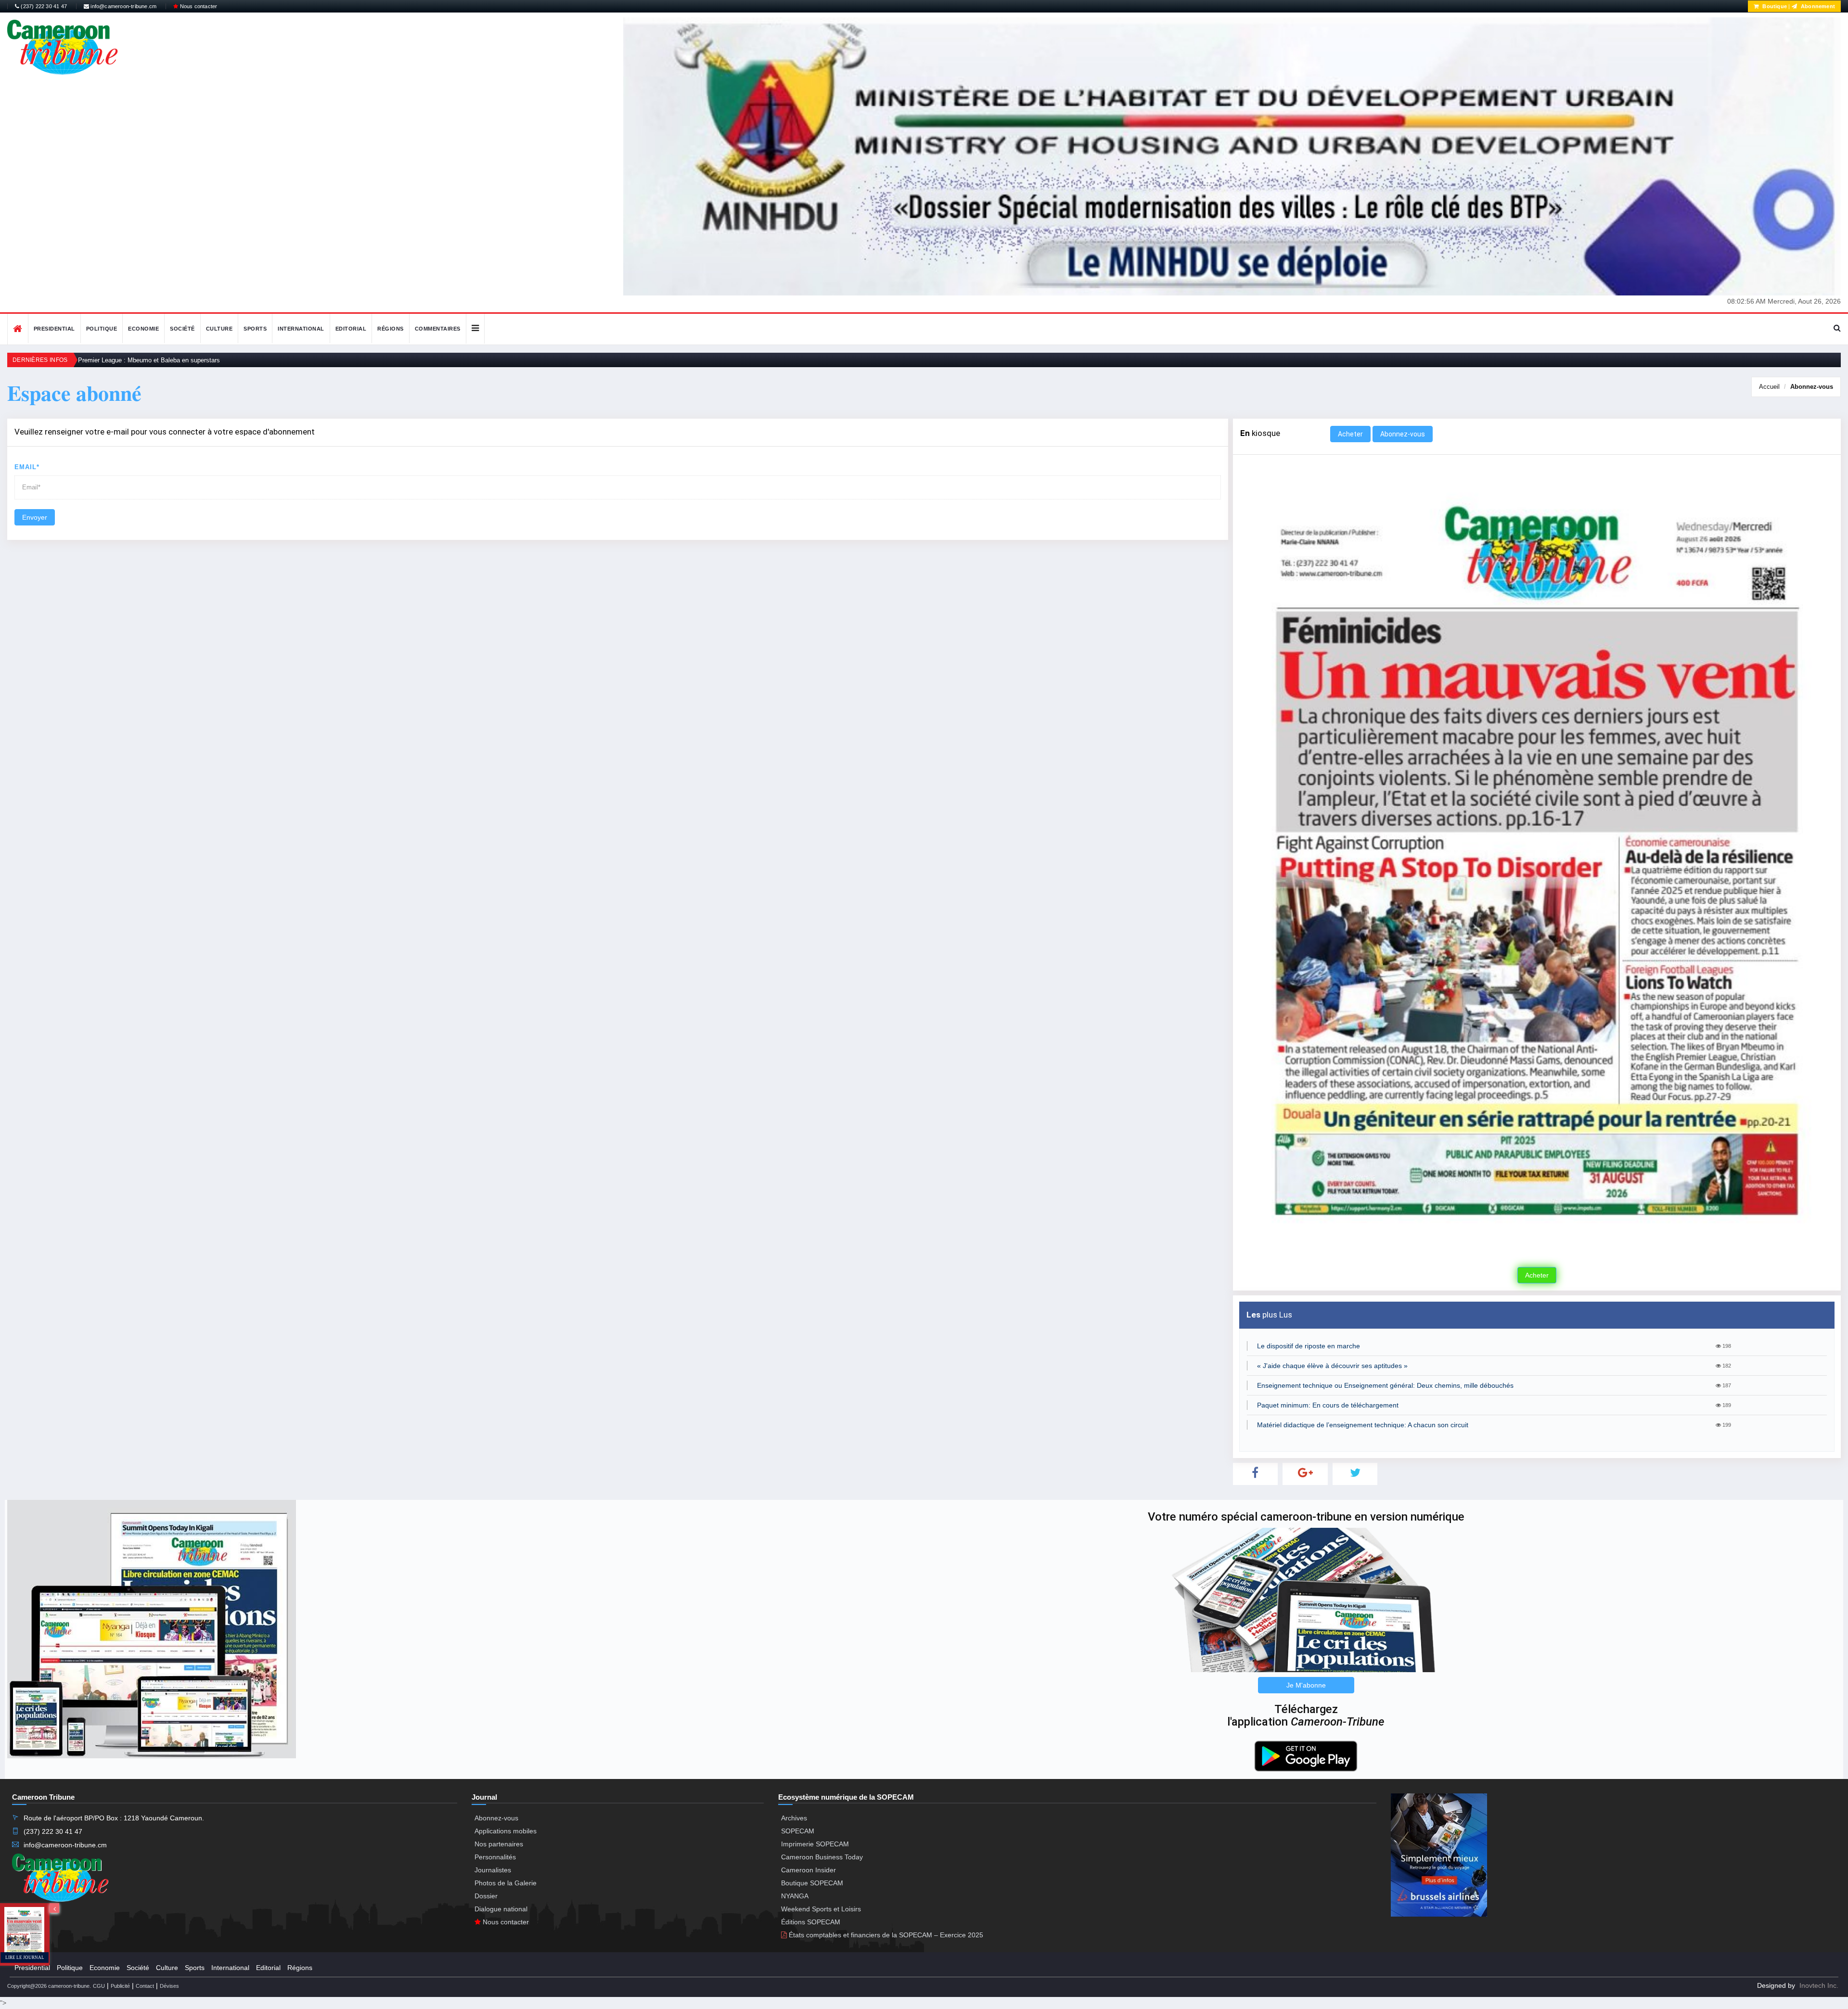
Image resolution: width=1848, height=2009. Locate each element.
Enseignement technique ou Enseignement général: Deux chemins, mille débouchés (1385, 1385)
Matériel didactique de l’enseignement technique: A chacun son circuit (1363, 1425)
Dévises (169, 1986)
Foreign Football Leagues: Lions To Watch (137, 360)
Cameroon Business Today (822, 1857)
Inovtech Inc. (1819, 1985)
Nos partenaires (499, 1844)
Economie (143, 329)
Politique (102, 329)
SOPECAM (798, 1831)
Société (182, 329)
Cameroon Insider (808, 1870)
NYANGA (795, 1896)
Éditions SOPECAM (811, 1922)
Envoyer (35, 517)
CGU (99, 1986)
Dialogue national (501, 1909)
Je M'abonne (1306, 1685)
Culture (219, 329)
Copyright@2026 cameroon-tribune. (49, 1986)
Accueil (1769, 387)
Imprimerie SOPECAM (815, 1844)
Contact (145, 1986)
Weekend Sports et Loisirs (821, 1909)
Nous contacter (198, 6)
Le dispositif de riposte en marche (1309, 1346)
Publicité (120, 1986)
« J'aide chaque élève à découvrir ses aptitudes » (1332, 1366)
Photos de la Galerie (506, 1883)
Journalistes (493, 1870)
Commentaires (438, 329)
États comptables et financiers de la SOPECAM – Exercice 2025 (885, 1935)
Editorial (351, 329)
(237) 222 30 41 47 (43, 6)
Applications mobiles (506, 1831)
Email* (27, 467)
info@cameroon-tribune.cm (123, 6)
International (301, 329)
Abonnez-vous (1812, 387)
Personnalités (495, 1857)
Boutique (1774, 6)
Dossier (486, 1896)
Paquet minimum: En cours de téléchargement (1328, 1405)
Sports (255, 329)
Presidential (54, 329)
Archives (794, 1818)
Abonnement (1817, 6)
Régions (391, 329)
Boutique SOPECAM (812, 1883)
